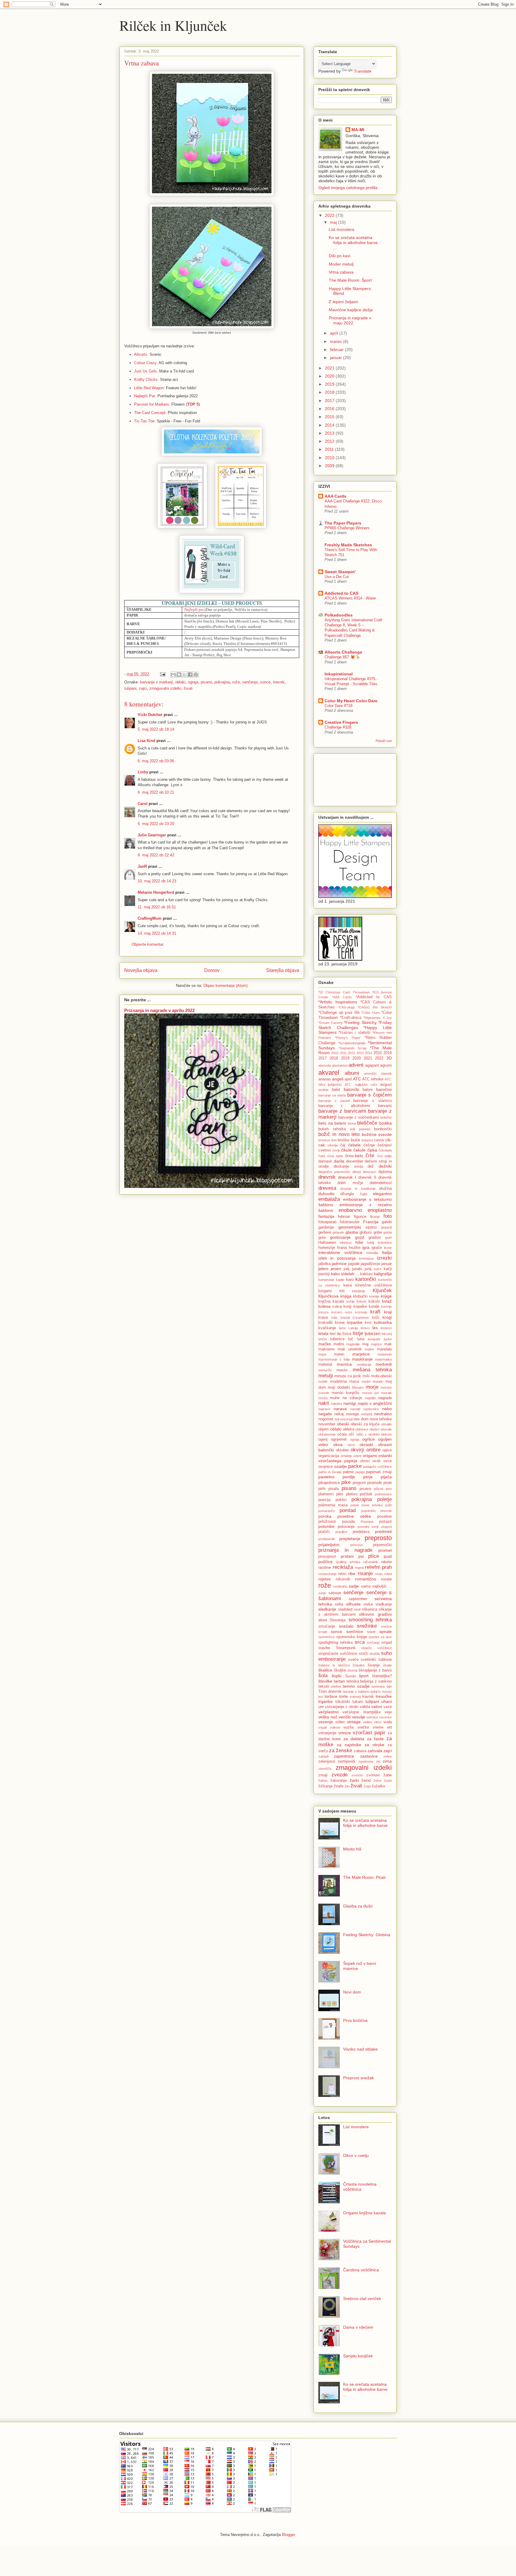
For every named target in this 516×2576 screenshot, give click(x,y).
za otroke (374, 1745)
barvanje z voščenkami (359, 1117)
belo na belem (332, 1123)
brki (334, 1140)
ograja (193, 682)
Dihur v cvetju (356, 2155)
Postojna (367, 1522)
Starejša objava (283, 970)
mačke (325, 1344)
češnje (369, 1145)
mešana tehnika (372, 1370)
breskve (324, 1140)
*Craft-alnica (351, 1018)
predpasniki (327, 1539)
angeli (338, 1079)
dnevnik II (367, 1177)
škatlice (325, 1670)
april (335, 333)
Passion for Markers (152, 404)
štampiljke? (382, 1676)
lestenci (386, 1328)
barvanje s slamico (373, 1101)
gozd (360, 1237)
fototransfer (350, 1222)
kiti (342, 1291)
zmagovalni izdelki (165, 688)
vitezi (378, 1722)
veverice (386, 1717)
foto (388, 1216)
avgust (386, 1085)
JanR (142, 866)
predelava (361, 1532)
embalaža (329, 1199)
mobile (323, 1381)
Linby (143, 772)
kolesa (324, 1306)
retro (342, 1574)
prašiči (324, 1532)
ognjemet (339, 1439)
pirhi (322, 1489)
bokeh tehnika (332, 1129)
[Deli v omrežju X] (185, 674)
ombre (373, 1450)
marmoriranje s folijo (334, 1359)
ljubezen (373, 1333)
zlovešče (325, 1769)
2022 (330, 215)
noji (337, 1419)
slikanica (370, 1609)
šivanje (374, 1665)
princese (357, 1545)
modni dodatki (372, 1381)
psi (361, 1556)
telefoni (336, 1686)
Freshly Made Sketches (348, 545)
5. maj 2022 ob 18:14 (156, 729)
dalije (388, 1156)
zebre (388, 1756)
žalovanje (338, 1781)
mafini (339, 1344)
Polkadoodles (339, 615)
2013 (330, 433)
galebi (387, 1222)
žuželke (378, 1786)
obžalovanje (327, 1434)
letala (323, 1333)
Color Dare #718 (338, 706)
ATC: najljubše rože (361, 1085)
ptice (374, 1556)
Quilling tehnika (348, 1562)
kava (348, 1285)
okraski (366, 1445)
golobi (388, 1232)
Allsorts (141, 354)
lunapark (374, 1339)
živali (188, 688)
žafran (323, 1781)
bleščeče (367, 1123)
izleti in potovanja (337, 1258)
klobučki (360, 1296)
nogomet (326, 1419)
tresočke (384, 1696)
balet (336, 1090)
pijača (386, 1477)
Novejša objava (141, 970)
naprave (324, 1409)
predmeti (383, 1531)
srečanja (373, 1643)
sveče (353, 1660)
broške (344, 1140)
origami (370, 1456)
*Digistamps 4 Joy (378, 1018)
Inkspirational (339, 674)
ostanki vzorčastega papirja (355, 1458)
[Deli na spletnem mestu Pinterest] (196, 674)
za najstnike (349, 1745)
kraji (388, 1312)
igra (366, 1247)
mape (322, 1354)
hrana (342, 1248)
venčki (345, 1717)
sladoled (345, 1609)
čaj (343, 1145)
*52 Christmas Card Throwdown (344, 992)
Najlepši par (194, 609)
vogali (322, 1727)
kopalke (360, 1307)
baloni (368, 1090)
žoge (367, 1786)
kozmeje (361, 1312)
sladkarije (327, 1609)
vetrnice (372, 1717)
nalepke (337, 1404)
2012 (330, 441)
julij (347, 1269)
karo (350, 1280)
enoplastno (380, 1210)
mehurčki (325, 1370)
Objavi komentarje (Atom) (225, 986)
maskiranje (362, 1359)
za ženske (341, 1751)
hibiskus (346, 1243)
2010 (330, 458)
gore (322, 1238)
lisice (347, 1334)
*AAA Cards (342, 997)
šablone (385, 1660)
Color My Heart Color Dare (351, 701)
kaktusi (366, 1274)
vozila (348, 1727)
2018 (330, 392)
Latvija (353, 1328)
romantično (366, 1579)
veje (388, 1712)
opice (387, 1450)
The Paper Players (343, 523)
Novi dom (352, 1992)
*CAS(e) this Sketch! (375, 1007)
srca (360, 1642)
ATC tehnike (373, 1079)
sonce (265, 682)
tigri (389, 1686)
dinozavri (369, 1172)
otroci (365, 1461)
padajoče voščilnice (377, 1467)
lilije (339, 1334)
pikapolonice (329, 1483)
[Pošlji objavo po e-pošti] (173, 674)
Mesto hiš (352, 1849)
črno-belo (354, 1156)
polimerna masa (333, 1505)
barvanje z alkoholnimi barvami (355, 1106)
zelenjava (327, 1761)
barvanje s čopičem (370, 1095)
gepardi (386, 1227)
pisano (206, 682)
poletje (384, 1499)
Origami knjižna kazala (364, 2213)
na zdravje (352, 1398)
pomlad (348, 1510)
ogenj (323, 1439)
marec (337, 341)
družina (386, 1189)
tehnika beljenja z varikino (369, 1681)
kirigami (325, 1291)
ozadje (340, 1466)
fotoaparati (327, 1222)
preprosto (378, 1538)
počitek (366, 1494)
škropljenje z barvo (375, 1670)
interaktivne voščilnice (340, 1252)
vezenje (326, 1722)
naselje (355, 1409)
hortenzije (327, 1248)
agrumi (386, 1065)
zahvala (375, 1751)
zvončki (357, 1775)
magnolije (353, 1344)
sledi (357, 1609)
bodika (386, 1123)
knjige (386, 1296)
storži (363, 1654)
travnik (279, 682)
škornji (352, 1670)
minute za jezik (348, 1376)
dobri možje (350, 1183)
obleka (348, 1429)
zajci (143, 688)
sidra (339, 1604)
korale (374, 1307)
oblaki (180, 682)
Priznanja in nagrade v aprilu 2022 (159, 1010)
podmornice (383, 1494)
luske (388, 1339)
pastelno (326, 1477)
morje (372, 1387)
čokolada (385, 1150)
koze (349, 1312)
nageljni (370, 1398)
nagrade (385, 1398)
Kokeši (361, 1301)
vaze (388, 1707)
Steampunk (346, 1648)
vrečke (363, 1727)
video (340, 1722)
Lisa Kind (146, 741)
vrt (389, 1727)
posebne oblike (354, 1516)
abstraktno (340, 1065)
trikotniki (343, 1702)
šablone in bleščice (334, 1665)
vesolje (359, 1717)
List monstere (342, 229)
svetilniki (368, 1660)
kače (378, 1269)
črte (370, 1156)
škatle (387, 1665)
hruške (355, 1248)
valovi (377, 1706)
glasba (352, 1232)
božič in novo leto (339, 1134)
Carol (143, 804)
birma (352, 1123)
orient (357, 1456)
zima (387, 1761)
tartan (339, 1681)
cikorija (333, 1145)
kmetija (374, 1296)
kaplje (340, 1280)
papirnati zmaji (379, 1472)
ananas (325, 1079)
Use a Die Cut (337, 577)
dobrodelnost (381, 1183)
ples (340, 1494)
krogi (387, 1317)
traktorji (355, 1697)
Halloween (327, 1243)
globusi (366, 1232)
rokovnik (343, 1579)
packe (355, 1466)
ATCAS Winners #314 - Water (350, 598)
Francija (371, 1222)
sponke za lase (380, 1637)
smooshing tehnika (370, 1620)
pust (388, 1556)
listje (358, 1333)
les (375, 1328)
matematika (383, 1359)
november (327, 1424)
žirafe (339, 1786)
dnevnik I (347, 1177)
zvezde (340, 1775)
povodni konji (368, 1527)
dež (371, 1166)
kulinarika (383, 1322)
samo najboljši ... (376, 1586)
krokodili (325, 1323)
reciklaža (343, 1567)
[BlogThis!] (179, 674)
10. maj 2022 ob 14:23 (157, 881)
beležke (386, 1117)
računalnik (371, 1562)
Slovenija (338, 1620)
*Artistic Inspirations (338, 1002)
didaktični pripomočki (334, 1172)
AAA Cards (335, 496)
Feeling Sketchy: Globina (367, 1935)
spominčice (327, 1637)
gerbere (325, 1232)
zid (378, 1761)
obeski (343, 1424)
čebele (354, 1145)
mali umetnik (350, 1349)
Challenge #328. (338, 727)
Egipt (364, 1194)
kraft (375, 1312)
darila (339, 1161)
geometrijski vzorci (357, 1227)
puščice (325, 1562)
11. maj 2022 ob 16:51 (157, 907)
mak (388, 1344)
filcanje (375, 1217)
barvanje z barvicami (342, 1111)
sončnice (355, 1632)
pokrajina (222, 682)
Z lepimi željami (343, 302)
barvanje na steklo (332, 1095)
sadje (354, 1586)
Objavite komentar (148, 944)
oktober (342, 1450)
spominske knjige (352, 1637)
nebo (387, 1409)
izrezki (384, 1258)
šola (323, 1676)
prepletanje (350, 1539)
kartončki (366, 1279)
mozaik (387, 1393)
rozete (386, 1579)
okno (351, 1445)
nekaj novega (347, 1414)
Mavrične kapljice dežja (351, 310)
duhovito (326, 1194)
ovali (376, 1461)
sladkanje (384, 1604)
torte (344, 1696)
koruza (323, 1312)
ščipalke (359, 1665)
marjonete (385, 1354)
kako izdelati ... (345, 1274)
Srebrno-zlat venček (362, 2299)
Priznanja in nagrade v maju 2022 (350, 320)
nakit (324, 1403)
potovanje (346, 1527)
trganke (325, 1701)
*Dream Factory (330, 1023)
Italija (387, 1252)
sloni (323, 1620)
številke (325, 1681)
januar (337, 358)
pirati (388, 1483)
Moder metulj (341, 264)
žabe (388, 1775)
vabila (365, 1707)
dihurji (357, 1172)
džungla (347, 1194)
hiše (359, 1242)
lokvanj (387, 1334)
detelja (358, 1166)
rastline (325, 1568)
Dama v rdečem (358, 2327)
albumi (352, 1073)
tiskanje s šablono (356, 1692)
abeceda (325, 1065)
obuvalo (386, 1429)
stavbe (324, 1648)
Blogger (288, 2535)
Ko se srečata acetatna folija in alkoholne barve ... (353, 243)
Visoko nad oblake (360, 2049)
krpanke (355, 1322)
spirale (386, 1632)
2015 (330, 417)
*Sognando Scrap (353, 1048)
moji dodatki (339, 1387)
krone (340, 1323)
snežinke (367, 1626)
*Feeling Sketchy (360, 1022)
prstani (347, 1556)
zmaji (323, 1775)
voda (388, 1722)
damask (325, 1161)
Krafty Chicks (146, 379)
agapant (372, 1065)
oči (351, 1434)
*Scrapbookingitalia (352, 1043)
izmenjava (366, 1258)
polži (388, 1505)
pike (346, 1482)
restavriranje (327, 1574)
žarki (354, 1780)
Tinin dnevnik (330, 1692)
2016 (330, 409)
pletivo (352, 1494)
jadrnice (339, 1264)
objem (324, 1429)
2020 (330, 376)
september (358, 1599)
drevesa (327, 1188)
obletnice (362, 1429)
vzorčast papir (369, 1733)
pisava (365, 1489)
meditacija (364, 1364)
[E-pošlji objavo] (162, 674)
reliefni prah (378, 1567)
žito (347, 1786)
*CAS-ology (346, 1007)
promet (385, 1550)
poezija (324, 1500)
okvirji (357, 1450)
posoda (348, 1522)
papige (360, 1472)
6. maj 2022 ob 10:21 (156, 792)
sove (371, 1632)
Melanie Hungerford (156, 892)
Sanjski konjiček (358, 2356)
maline (370, 1349)
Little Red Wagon (149, 388)
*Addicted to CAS (374, 997)
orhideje (346, 1456)
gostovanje (340, 1237)
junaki (357, 1269)
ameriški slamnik (378, 1074)
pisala (334, 1489)
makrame (326, 1349)
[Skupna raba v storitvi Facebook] (190, 674)
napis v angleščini (375, 1403)
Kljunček (382, 1291)
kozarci (337, 1312)
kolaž (387, 1301)
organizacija (329, 1456)
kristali (345, 1318)
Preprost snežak (358, 2078)
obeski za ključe (365, 1424)
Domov (212, 970)
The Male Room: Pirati (364, 1877)
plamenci (326, 1494)
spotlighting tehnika (335, 1643)
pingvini (359, 1483)
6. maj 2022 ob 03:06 (156, 761)
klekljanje (359, 1291)
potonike (326, 1526)
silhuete (353, 1604)
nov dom (361, 1419)
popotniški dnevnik (376, 1511)
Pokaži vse (384, 741)
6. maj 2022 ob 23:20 (156, 824)
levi (333, 1334)
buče (355, 1140)
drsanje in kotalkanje (358, 1189)
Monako (358, 1387)
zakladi (323, 1756)
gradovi (375, 1238)
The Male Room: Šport (350, 280)
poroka (325, 1516)
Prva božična (355, 2020)
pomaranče (327, 1511)
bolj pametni (360, 1129)
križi (376, 1318)
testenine (378, 1686)
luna (361, 1339)
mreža (323, 1398)
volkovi (335, 1727)
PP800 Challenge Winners (347, 528)
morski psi (371, 1393)
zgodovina (366, 1761)
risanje (365, 1573)
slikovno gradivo (375, 1614)
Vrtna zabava (341, 272)
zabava (360, 1751)
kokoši (374, 1301)
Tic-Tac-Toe (144, 421)
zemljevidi (346, 1761)
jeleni (323, 1269)
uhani (387, 1701)
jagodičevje (370, 1264)
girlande (338, 1232)
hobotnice (385, 1243)
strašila (375, 1654)
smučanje (327, 1626)
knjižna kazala (331, 1301)
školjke (340, 1670)
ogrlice (368, 1439)
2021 (330, 368)
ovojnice (325, 1467)
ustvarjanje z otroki (342, 1707)
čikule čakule (353, 1150)
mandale (384, 1349)
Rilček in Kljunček (173, 25)
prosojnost (327, 1557)
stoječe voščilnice (377, 1648)
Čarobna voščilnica (361, 2270)
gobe (378, 1232)
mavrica (344, 1364)
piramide (375, 1483)
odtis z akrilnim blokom (374, 1434)
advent (356, 1065)
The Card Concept (150, 413)
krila (334, 1318)
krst (368, 1323)
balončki (351, 1089)
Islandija (372, 1253)
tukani (358, 1702)
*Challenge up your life (339, 1013)
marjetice (361, 1354)
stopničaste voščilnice (338, 1654)
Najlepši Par (145, 396)
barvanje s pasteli (334, 1101)
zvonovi (373, 1775)
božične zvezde (377, 1134)
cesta (379, 1140)
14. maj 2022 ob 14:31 (157, 933)
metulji (326, 1376)
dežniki (385, 1166)
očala (342, 1434)
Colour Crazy (145, 363)
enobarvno (350, 1210)
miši (366, 1376)
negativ (325, 1414)
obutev (374, 1429)
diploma (385, 1172)
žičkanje (325, 1786)
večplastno (328, 1712)
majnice (376, 1344)
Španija (350, 1676)
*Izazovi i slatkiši (354, 1033)
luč (351, 1339)
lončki (322, 1339)
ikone (388, 1248)
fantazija (326, 1216)
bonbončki (383, 1129)
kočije (351, 1301)
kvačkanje (327, 1328)
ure (321, 1707)
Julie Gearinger (152, 835)
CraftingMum (150, 918)
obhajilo (386, 1424)
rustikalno (340, 1586)
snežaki (346, 1626)
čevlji (336, 1150)
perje (368, 1477)
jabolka (324, 1264)
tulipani (130, 688)
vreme (378, 1727)
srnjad (387, 1643)
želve (377, 1781)
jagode (354, 1264)
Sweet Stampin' (340, 572)
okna (338, 1445)
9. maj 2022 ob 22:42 (156, 855)
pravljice (341, 1532)
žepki (388, 1781)
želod (366, 1781)
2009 (330, 466)
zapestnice (344, 1756)
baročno (384, 1089)
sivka (368, 1604)
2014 (330, 425)
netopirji (367, 1414)
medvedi (384, 1364)
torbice (331, 1696)
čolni (322, 1156)
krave (323, 1318)
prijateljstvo (329, 1545)
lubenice (337, 1339)
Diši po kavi (340, 256)
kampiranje (326, 1280)
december (355, 1161)
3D (389, 1058)
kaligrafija (383, 1274)
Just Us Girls (145, 371)
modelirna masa (344, 1381)
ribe (352, 1574)
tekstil (324, 1686)
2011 (330, 449)
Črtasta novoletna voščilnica (360, 2187)
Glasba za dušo (358, 1906)
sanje (322, 1593)
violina (367, 1722)
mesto (342, 1370)
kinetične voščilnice (374, 1285)
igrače (377, 1248)
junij (368, 1269)
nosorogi (346, 1419)
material (325, 1364)
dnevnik (327, 1177)
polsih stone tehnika (367, 1505)
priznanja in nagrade (345, 1550)
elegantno (382, 1194)
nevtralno (383, 1414)
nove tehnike (381, 1419)
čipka (372, 1150)
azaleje (323, 1090)
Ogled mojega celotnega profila (348, 188)
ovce (388, 1461)
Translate (363, 71)
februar (337, 349)
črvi (380, 1156)
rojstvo (325, 1579)
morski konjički (346, 1393)
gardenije (326, 1227)
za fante (375, 1739)
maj (334, 222)
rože (236, 682)
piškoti (378, 1489)
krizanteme (361, 1318)
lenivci (365, 1328)
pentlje (349, 1477)
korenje (386, 1307)
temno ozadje (356, 1686)
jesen (336, 1269)
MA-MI (358, 130)
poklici (341, 1500)
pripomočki (382, 1545)
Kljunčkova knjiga (335, 1296)
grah (388, 1238)
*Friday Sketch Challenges (355, 1025)
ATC (357, 1079)
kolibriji (337, 1307)
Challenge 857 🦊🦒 (343, 657)
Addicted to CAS (341, 593)
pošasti (386, 1522)
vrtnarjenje (327, 1733)
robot (388, 1574)
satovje (335, 1593)
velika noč (328, 1717)
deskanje (341, 1166)
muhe (335, 1398)
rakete (386, 1562)
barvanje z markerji (156, 682)
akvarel (329, 1072)
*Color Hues (371, 1013)
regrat (359, 1568)
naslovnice (371, 1409)
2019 (330, 384)
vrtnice (345, 1733)
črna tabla (335, 1156)
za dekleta (354, 1739)
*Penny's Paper (348, 1038)
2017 (330, 401)
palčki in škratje (330, 1472)
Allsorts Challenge (343, 652)
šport (364, 1676)
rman (379, 1574)
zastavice (369, 1756)
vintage (354, 1722)
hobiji (371, 1243)
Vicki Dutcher (150, 715)
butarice (367, 1140)
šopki (336, 1676)
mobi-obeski (381, 1376)
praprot (387, 1527)
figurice (360, 1217)
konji (347, 1307)
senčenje (250, 682)
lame (342, 1328)
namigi (350, 1403)
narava (340, 1409)
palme (348, 1472)
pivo (389, 1489)
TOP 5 (193, 404)
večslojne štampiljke (361, 1712)
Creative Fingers (341, 722)
